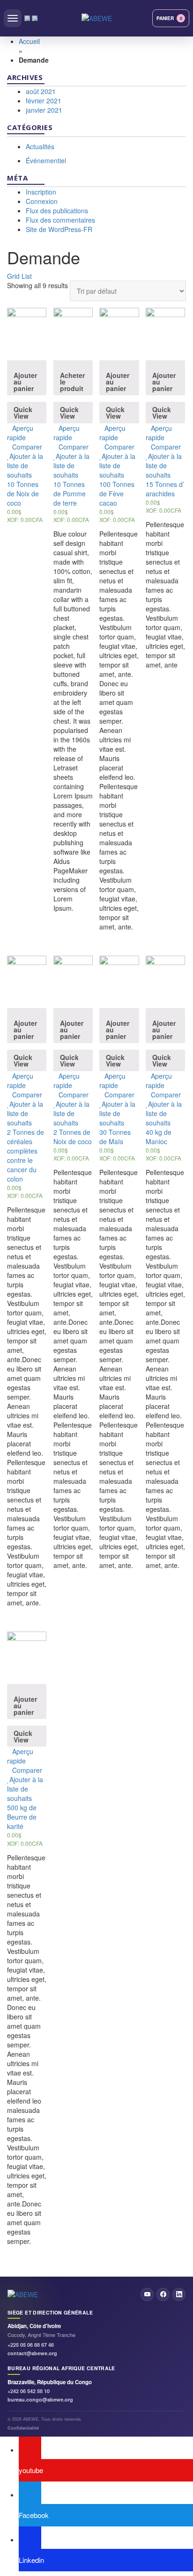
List (27, 276)
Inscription (41, 192)
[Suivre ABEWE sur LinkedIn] (179, 2294)
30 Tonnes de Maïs (115, 1137)
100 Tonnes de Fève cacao (117, 493)
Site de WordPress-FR (59, 229)
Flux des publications (57, 210)
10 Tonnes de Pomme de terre (70, 493)
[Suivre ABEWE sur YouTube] (147, 2294)
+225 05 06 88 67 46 (31, 2345)
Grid (13, 276)
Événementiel (46, 160)
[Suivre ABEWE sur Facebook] (163, 2294)
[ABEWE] (97, 18)
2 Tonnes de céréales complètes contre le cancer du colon (26, 1155)
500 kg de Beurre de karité (22, 1817)
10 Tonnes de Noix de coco (23, 493)
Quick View (23, 413)
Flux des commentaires (60, 220)
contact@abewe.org (32, 2353)
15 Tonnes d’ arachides (165, 489)
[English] (27, 18)
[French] (35, 18)
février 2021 (44, 101)
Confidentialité (23, 2428)
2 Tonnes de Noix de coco (73, 1137)
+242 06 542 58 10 (29, 2391)
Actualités (40, 146)
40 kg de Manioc (159, 1137)
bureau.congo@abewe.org (40, 2399)
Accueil (29, 41)
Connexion (42, 201)
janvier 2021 (44, 110)
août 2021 (41, 91)
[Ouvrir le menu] (13, 18)
